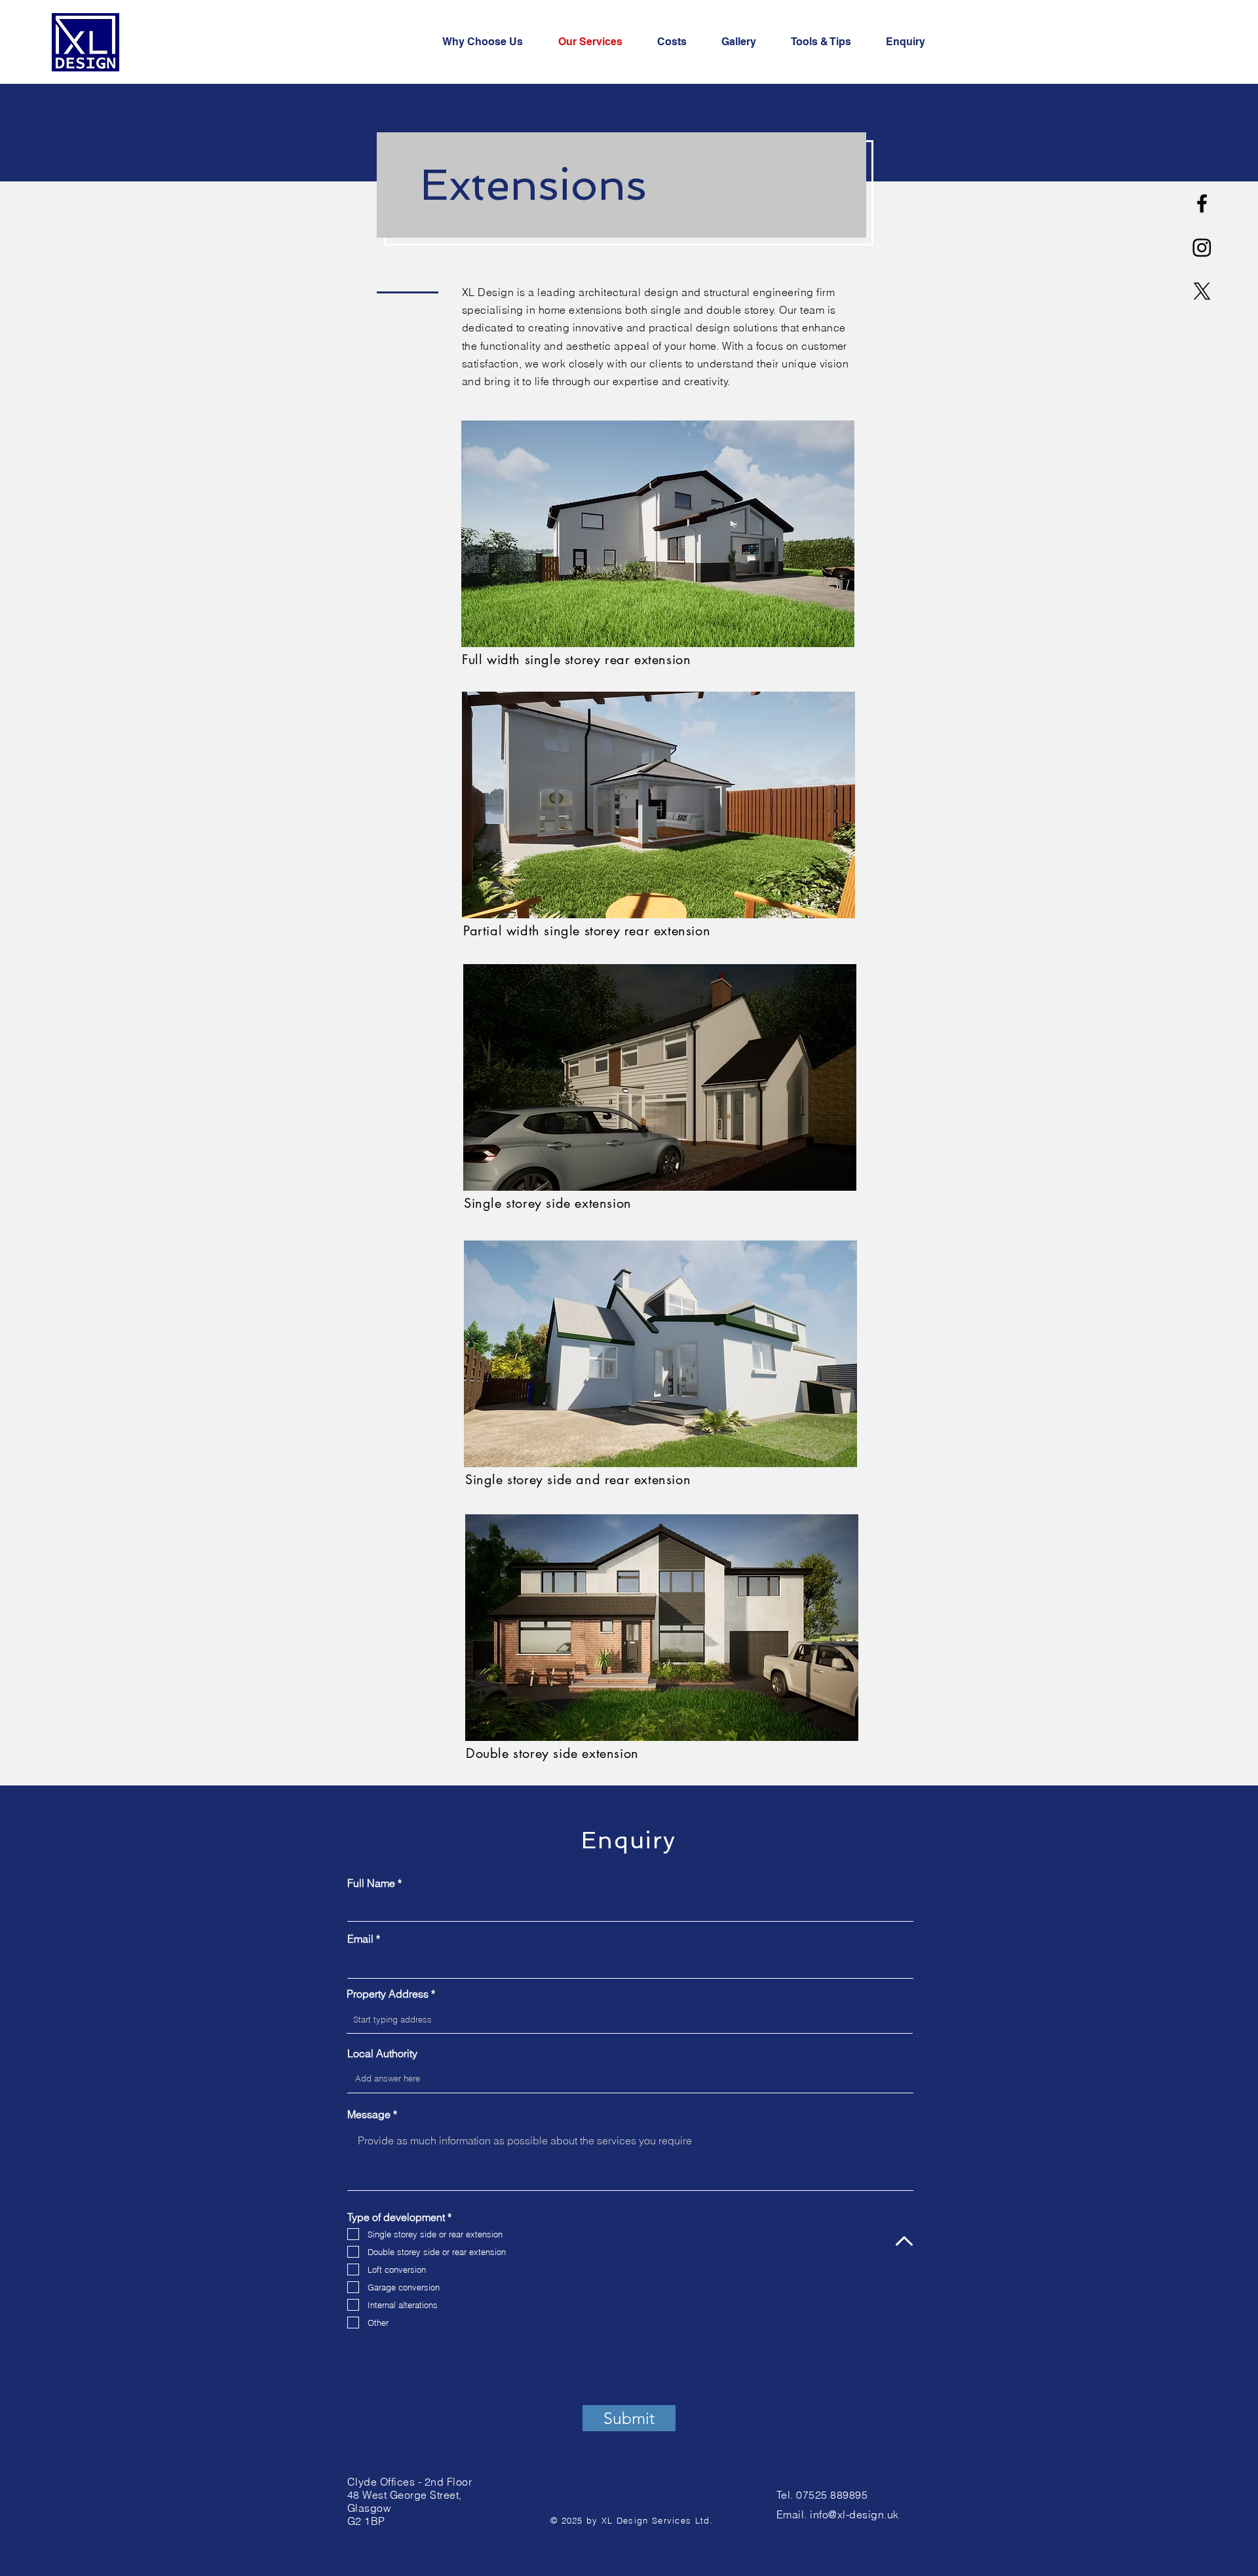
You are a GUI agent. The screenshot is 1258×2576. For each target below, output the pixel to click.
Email (360, 1939)
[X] (1202, 291)
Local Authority (382, 2053)
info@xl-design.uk (854, 2514)
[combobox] (630, 2019)
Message (369, 2114)
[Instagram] (1202, 247)
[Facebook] (1202, 203)
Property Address (388, 1994)
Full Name (371, 1883)
